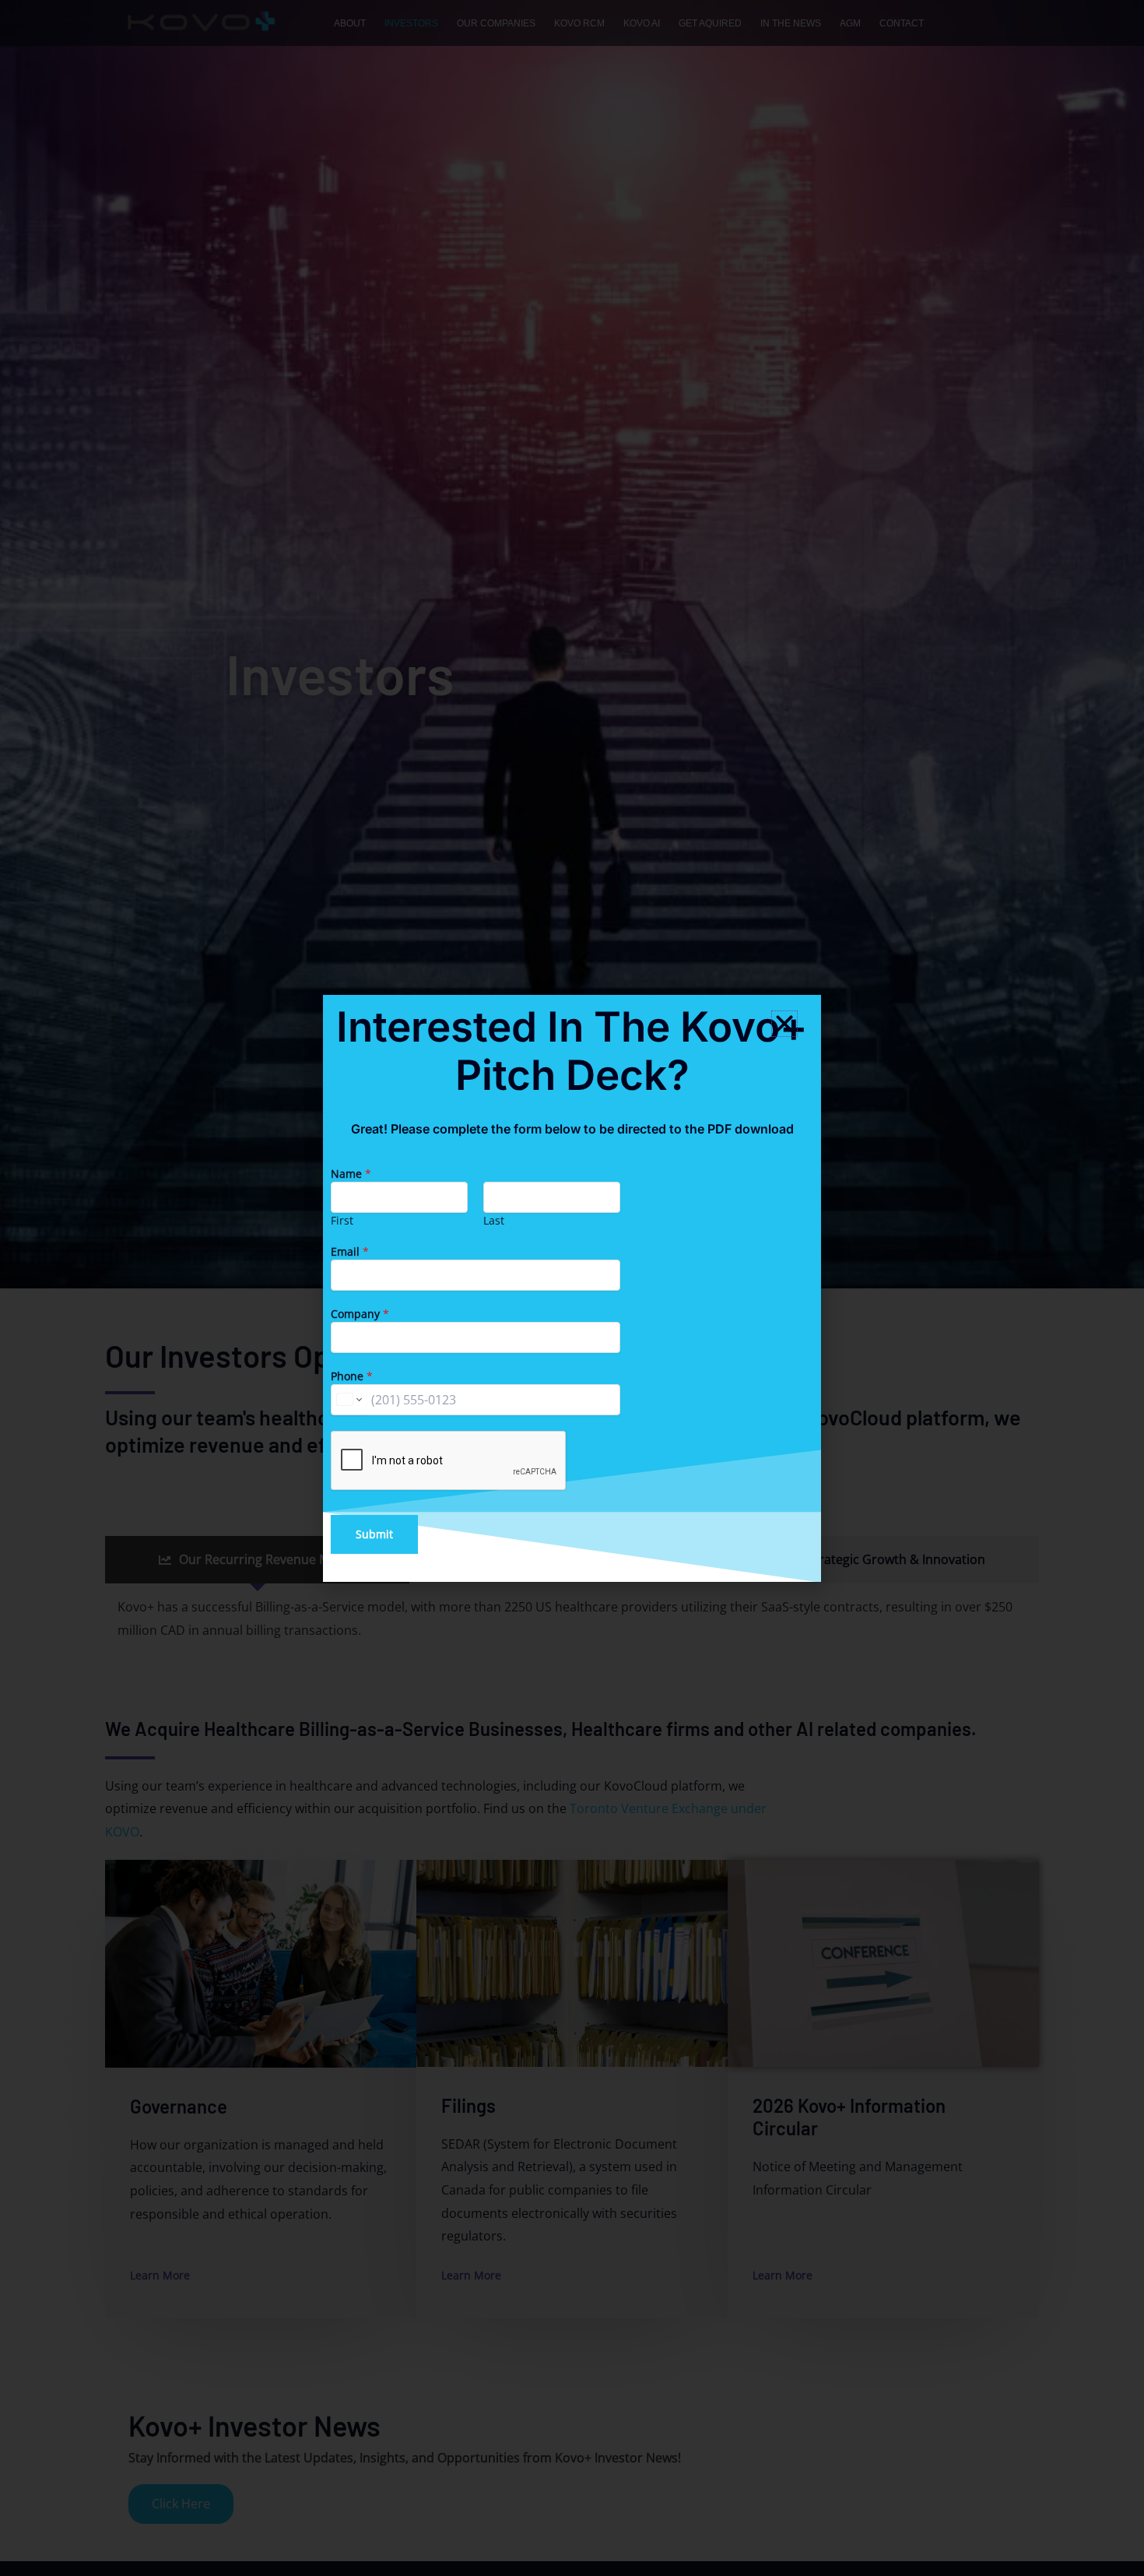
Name (351, 1174)
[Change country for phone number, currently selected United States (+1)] (348, 1400)
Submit (374, 1534)
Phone (352, 1376)
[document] (572, 1288)
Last (494, 1220)
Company (360, 1314)
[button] (784, 1024)
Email (350, 1251)
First (342, 1220)
